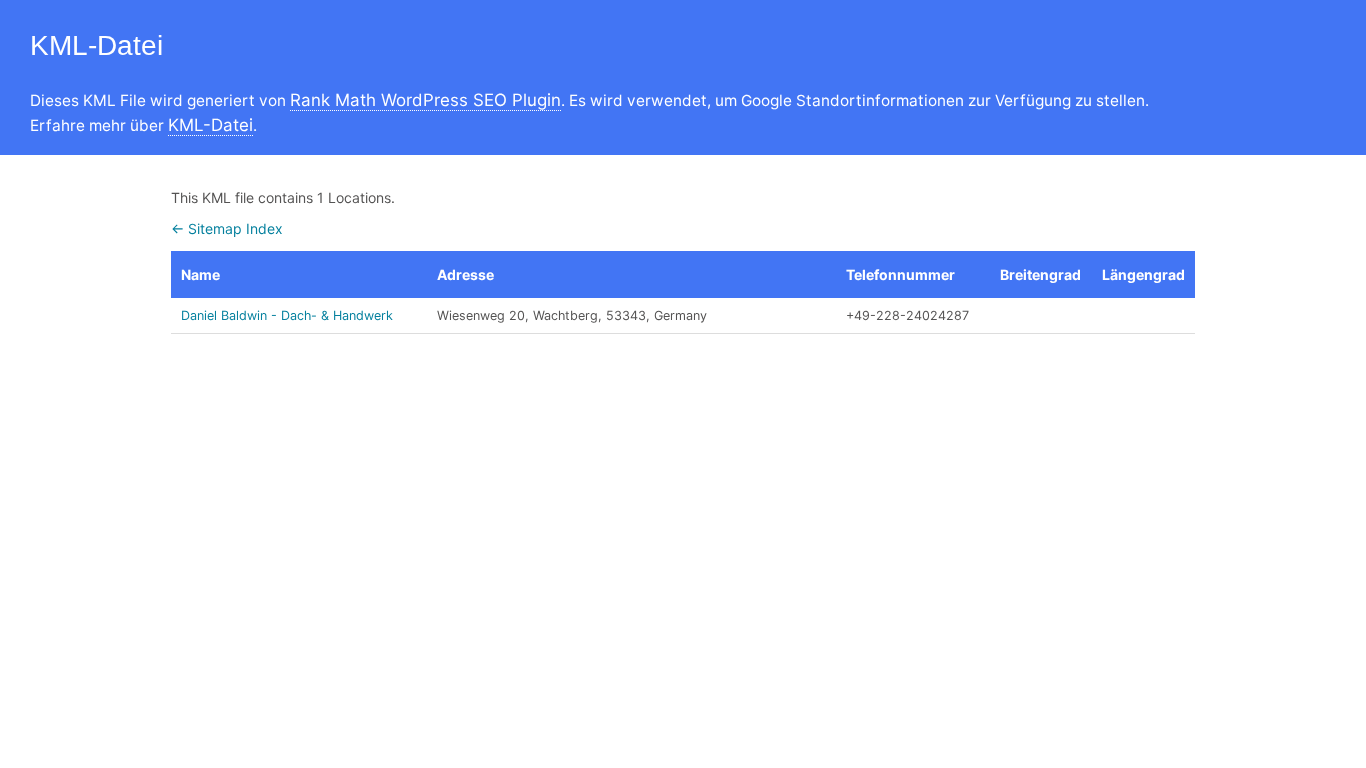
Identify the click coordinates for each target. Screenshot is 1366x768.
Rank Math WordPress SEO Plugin (425, 100)
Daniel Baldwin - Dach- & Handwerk (287, 315)
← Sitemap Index (227, 228)
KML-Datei (210, 125)
